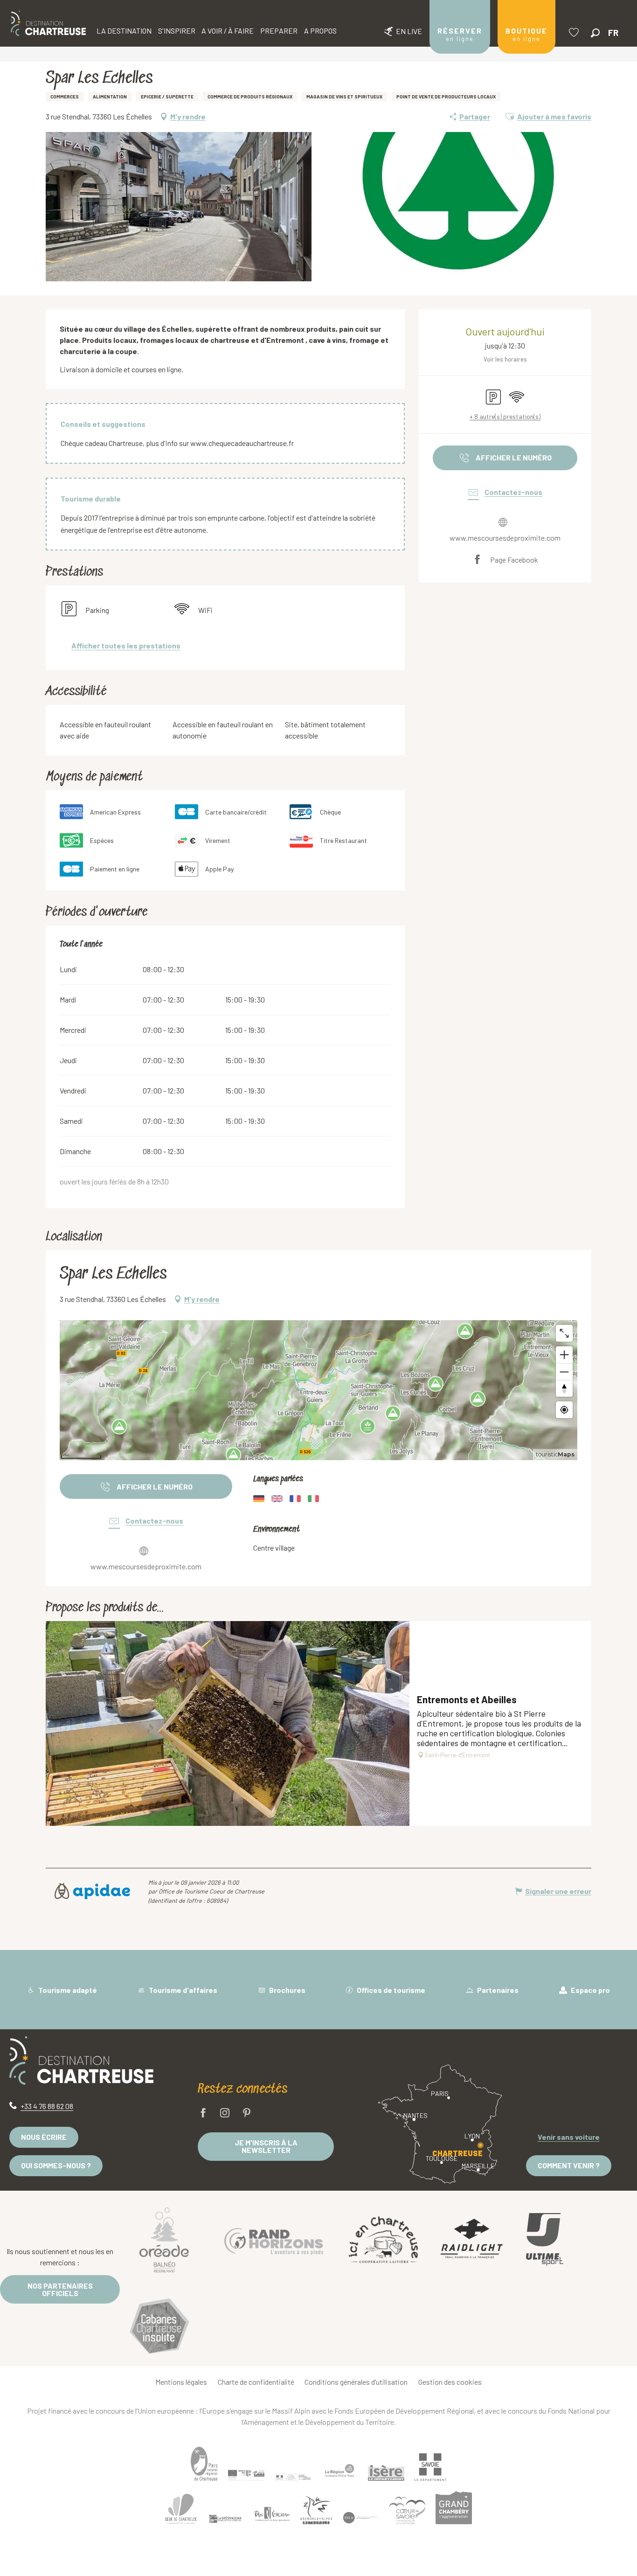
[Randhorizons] (274, 2239)
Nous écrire (44, 2137)
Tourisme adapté (67, 1990)
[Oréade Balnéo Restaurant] (164, 2240)
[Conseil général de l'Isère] (386, 2473)
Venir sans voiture (569, 2137)
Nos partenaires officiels (60, 2289)
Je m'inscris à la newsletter (266, 2146)
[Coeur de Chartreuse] (181, 2509)
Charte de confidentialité (256, 2382)
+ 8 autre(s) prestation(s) (505, 416)
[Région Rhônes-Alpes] (339, 2471)
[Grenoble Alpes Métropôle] (316, 2510)
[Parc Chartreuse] (204, 2464)
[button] (595, 33)
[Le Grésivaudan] (225, 2519)
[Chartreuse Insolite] (159, 2328)
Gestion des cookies (450, 2382)
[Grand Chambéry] (454, 2508)
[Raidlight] (472, 2239)
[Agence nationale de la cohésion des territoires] (293, 2477)
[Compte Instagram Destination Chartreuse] (225, 2113)
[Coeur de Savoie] (407, 2510)
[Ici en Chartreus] (383, 2240)
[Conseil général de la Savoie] (430, 2467)
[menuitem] (48, 23)
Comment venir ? (569, 2165)
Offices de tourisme (390, 1990)
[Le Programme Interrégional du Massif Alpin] (246, 2475)
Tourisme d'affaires (182, 1990)
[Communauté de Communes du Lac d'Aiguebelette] (360, 2518)
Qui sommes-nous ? (56, 2165)
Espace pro (590, 1990)
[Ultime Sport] (545, 2240)
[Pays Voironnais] (272, 2516)
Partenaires (497, 1990)
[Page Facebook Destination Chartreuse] (203, 2113)
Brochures (287, 1990)
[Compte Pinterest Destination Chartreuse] (247, 2113)
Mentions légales (181, 2382)
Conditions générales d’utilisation (356, 2382)
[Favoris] (575, 32)
